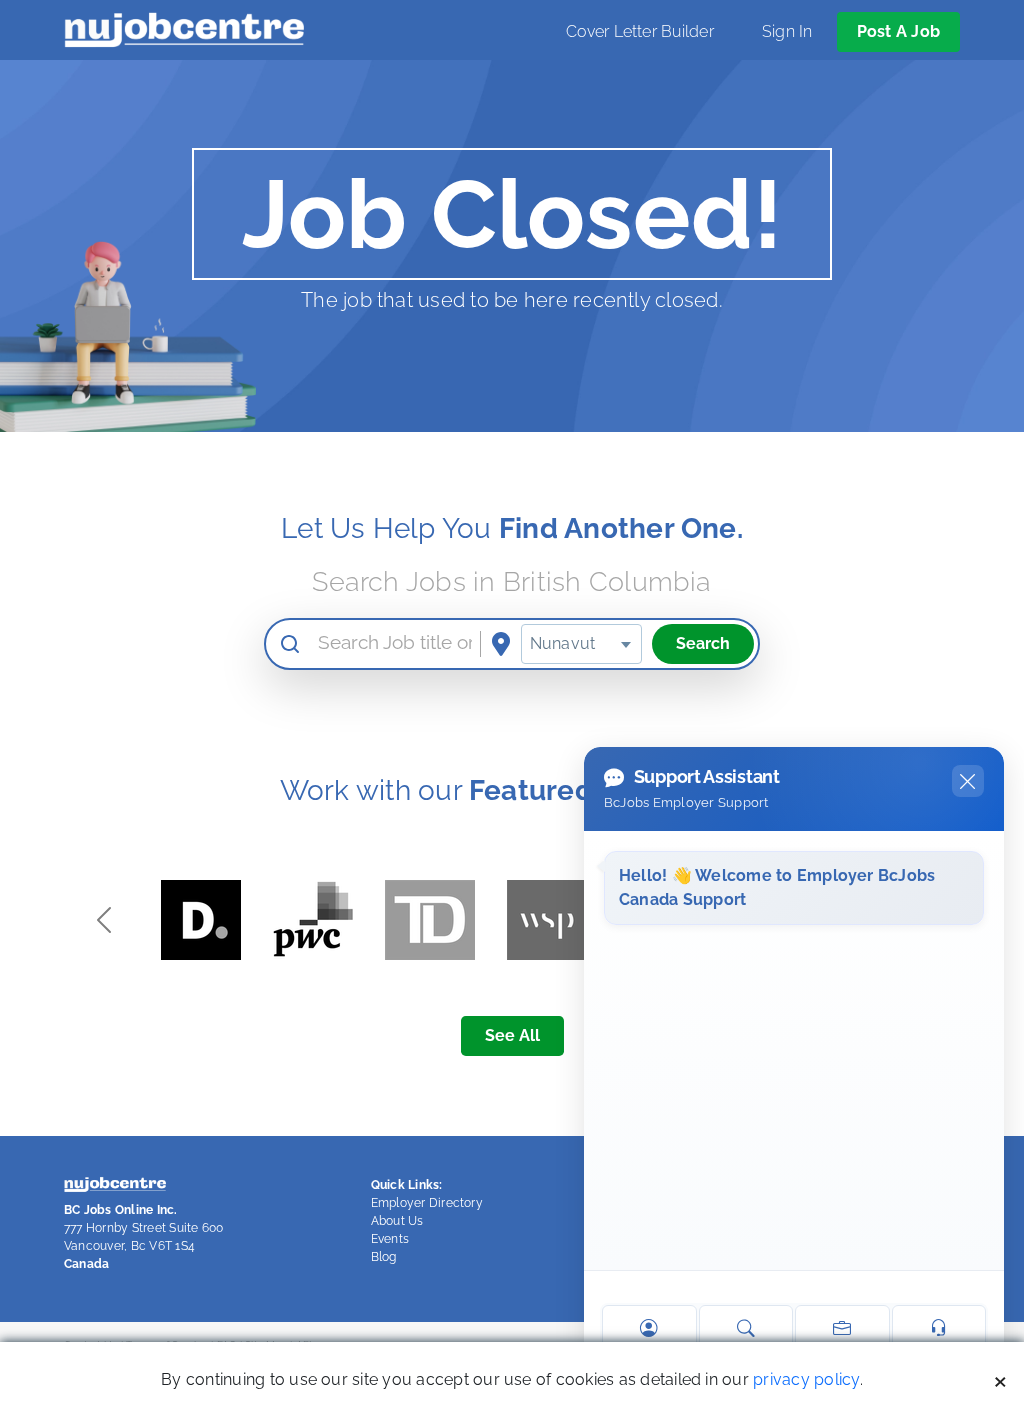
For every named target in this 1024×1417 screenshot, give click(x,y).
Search (703, 643)
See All (512, 1035)
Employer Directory (427, 1203)
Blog (384, 1257)
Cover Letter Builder (640, 31)
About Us (397, 1221)
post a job (898, 31)
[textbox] (581, 644)
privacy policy (806, 1379)
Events (390, 1239)
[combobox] (581, 644)
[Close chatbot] (968, 781)
